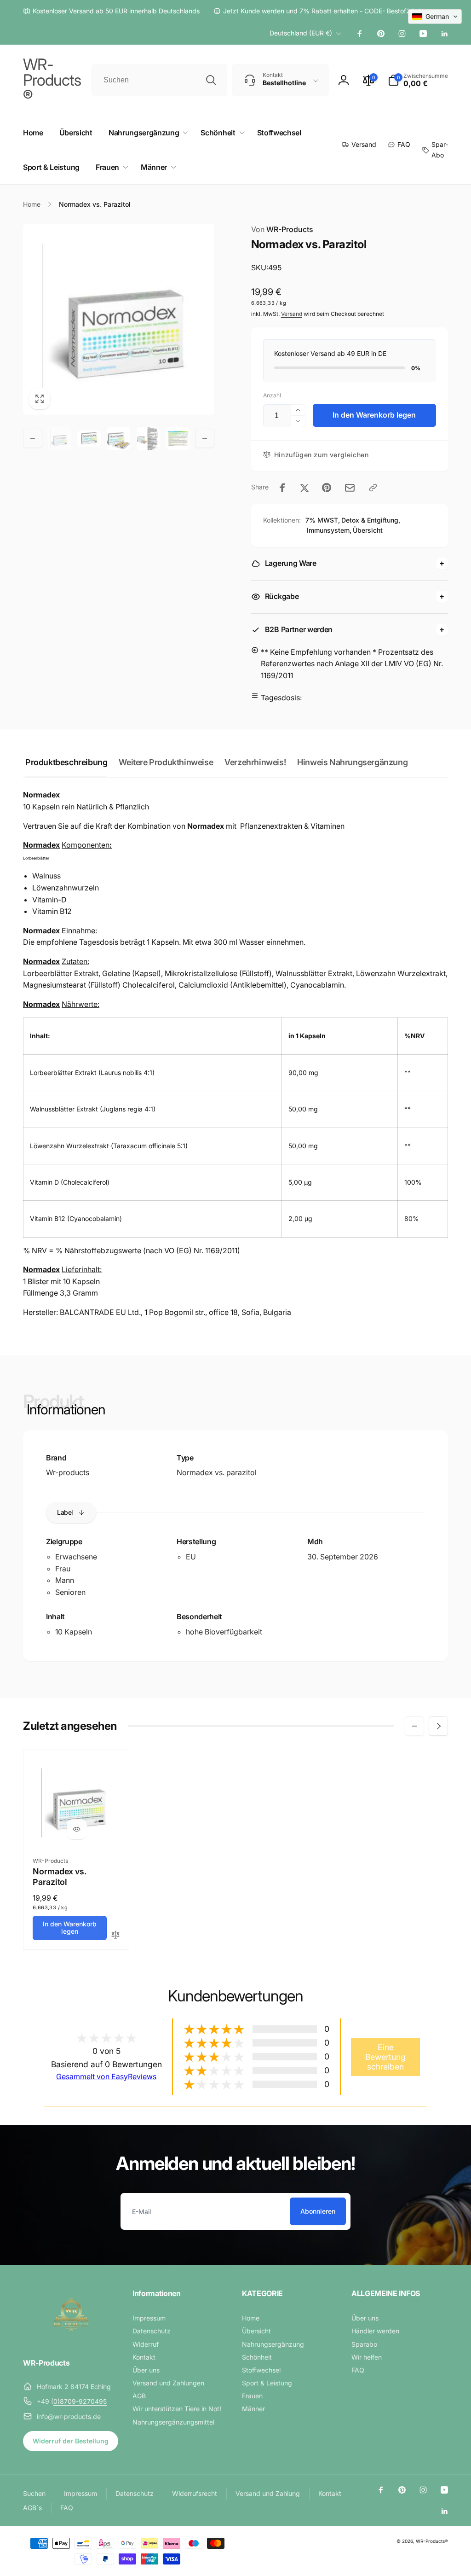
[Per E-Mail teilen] (350, 488)
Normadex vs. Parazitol (60, 1877)
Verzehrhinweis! (255, 762)
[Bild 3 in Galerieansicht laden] (119, 438)
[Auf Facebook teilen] (282, 488)
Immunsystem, (329, 530)
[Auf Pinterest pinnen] (327, 488)
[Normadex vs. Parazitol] (77, 1829)
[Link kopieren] (373, 488)
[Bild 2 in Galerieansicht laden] (89, 439)
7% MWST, (323, 520)
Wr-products (68, 1472)
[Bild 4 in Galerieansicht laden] (148, 438)
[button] (418, 80)
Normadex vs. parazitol (217, 1472)
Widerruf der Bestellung (71, 2441)
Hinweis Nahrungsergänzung (352, 762)
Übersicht (368, 530)
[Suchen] (211, 80)
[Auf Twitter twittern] (304, 488)
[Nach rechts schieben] (205, 438)
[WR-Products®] (71, 2338)
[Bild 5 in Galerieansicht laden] (178, 438)
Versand (292, 314)
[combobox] (159, 80)
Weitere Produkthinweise (166, 762)
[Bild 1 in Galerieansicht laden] (59, 438)
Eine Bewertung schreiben (385, 2057)
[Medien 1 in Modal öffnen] (119, 320)
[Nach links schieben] (33, 438)
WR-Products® (432, 2541)
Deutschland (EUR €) (301, 33)
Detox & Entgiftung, (371, 520)
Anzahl (272, 395)
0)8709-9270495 (80, 2401)
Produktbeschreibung (66, 762)
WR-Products (282, 229)
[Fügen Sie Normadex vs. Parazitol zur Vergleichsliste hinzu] (115, 1935)
